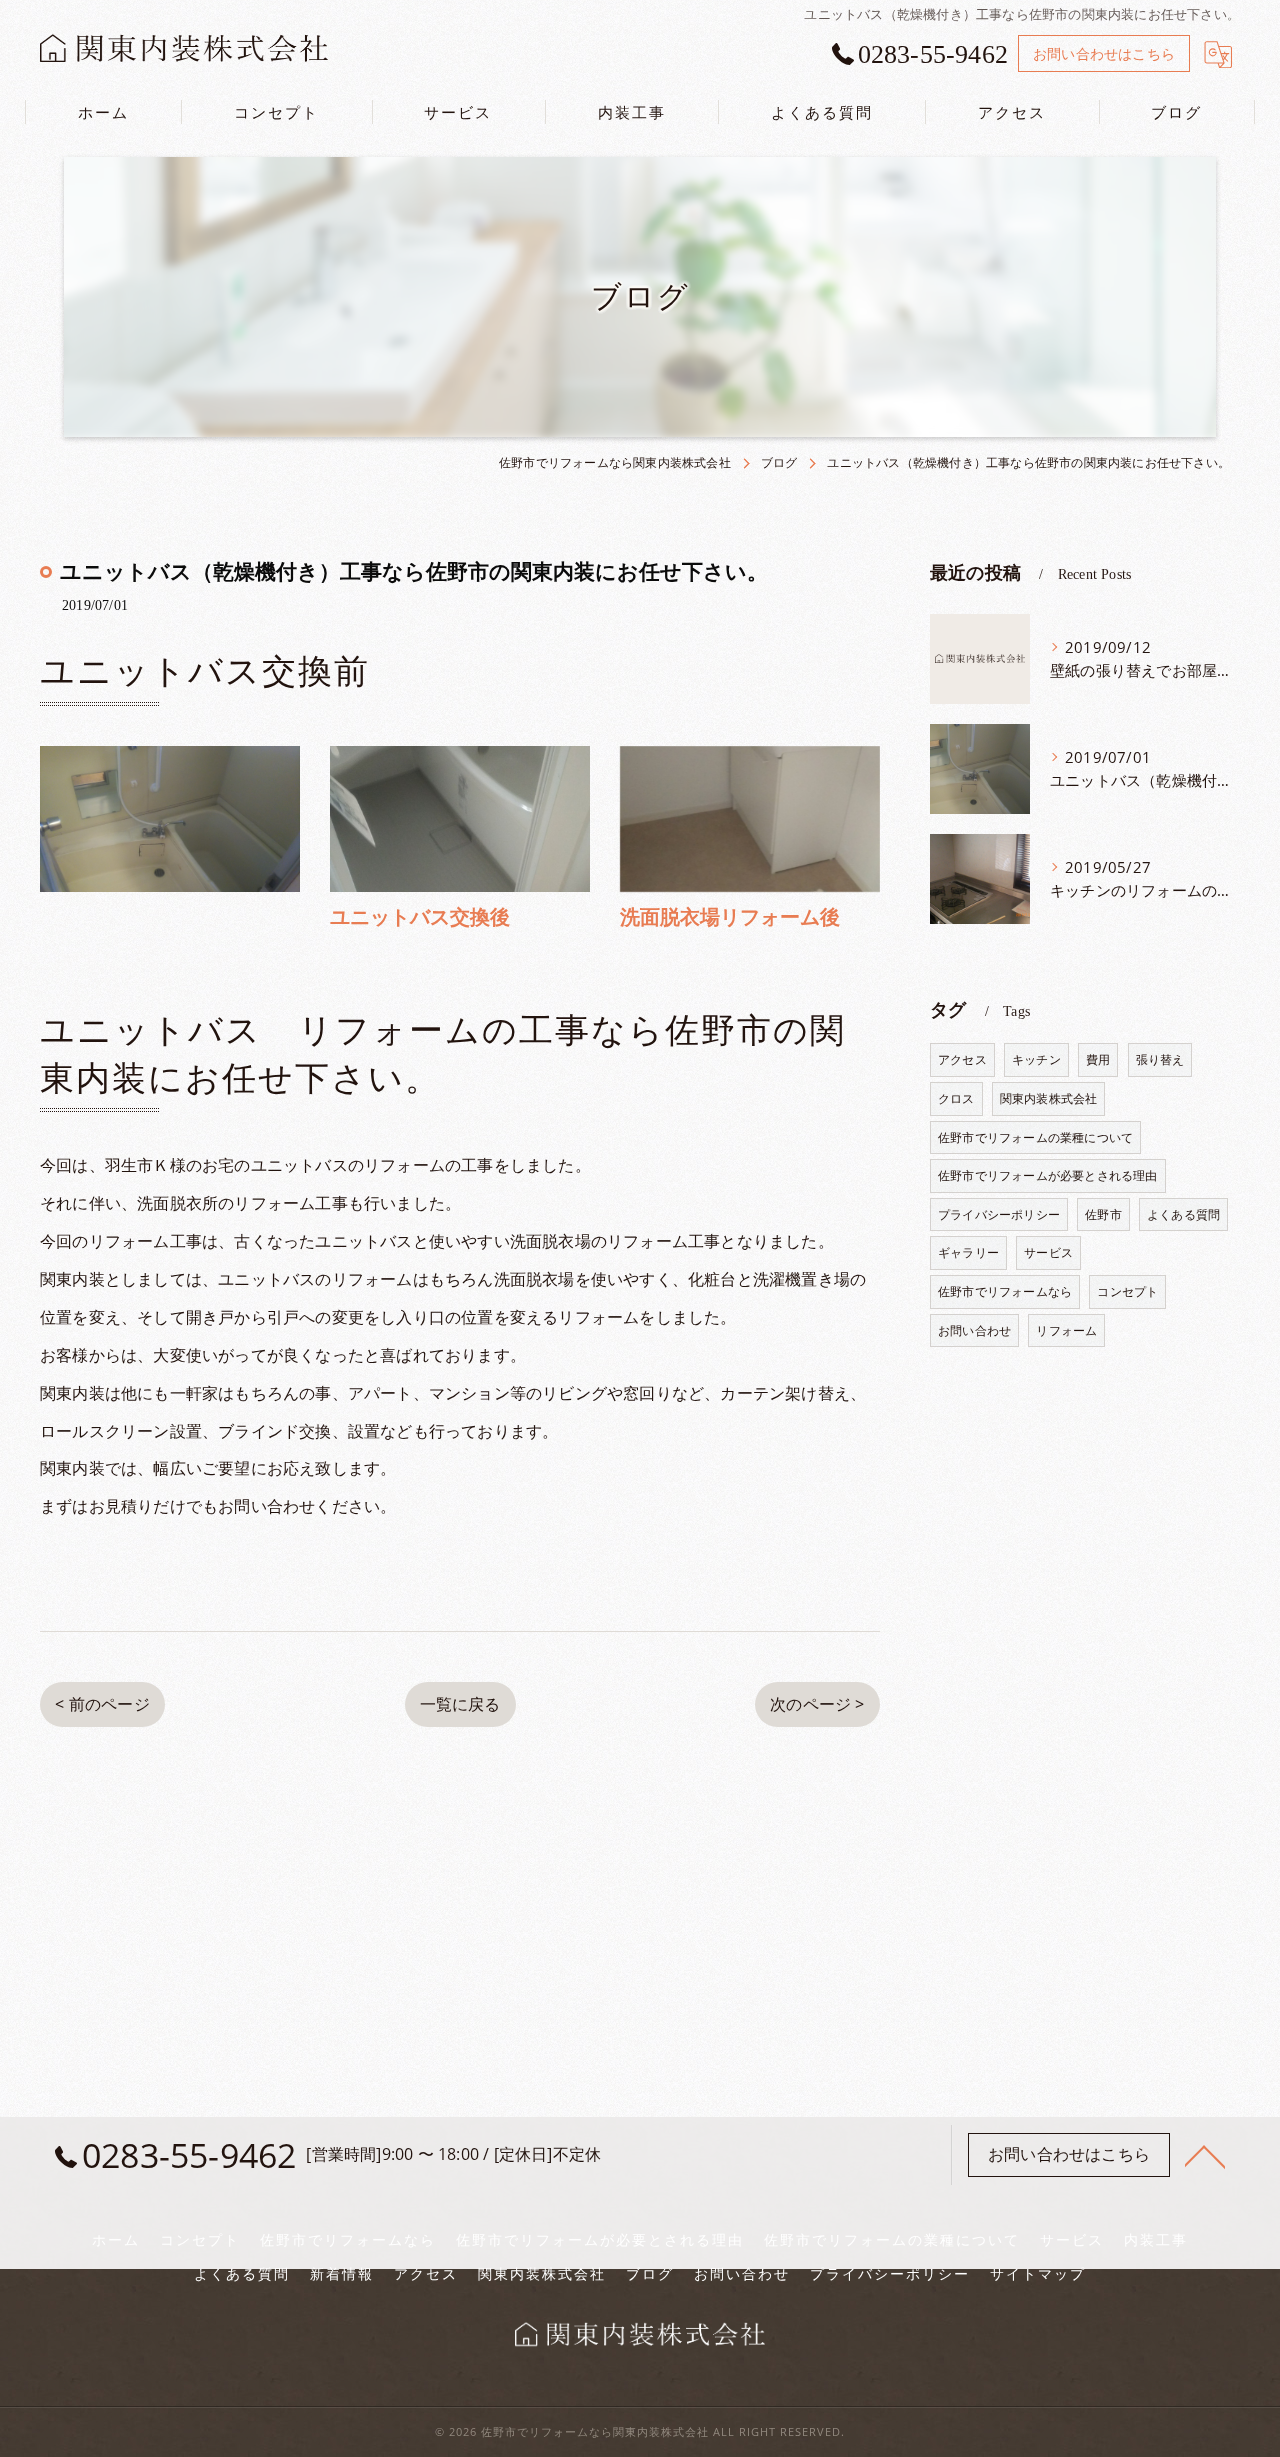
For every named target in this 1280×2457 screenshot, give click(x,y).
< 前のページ (102, 1704)
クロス (956, 1098)
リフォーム (1066, 1330)
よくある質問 (1183, 1214)
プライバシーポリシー (999, 1214)
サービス (1048, 1252)
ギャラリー (968, 1252)
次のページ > (817, 1704)
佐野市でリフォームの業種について (1035, 1137)
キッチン (1036, 1059)
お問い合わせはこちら (1104, 53)
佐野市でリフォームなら (1005, 1291)
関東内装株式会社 (1049, 1098)
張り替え (1160, 1059)
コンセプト (1127, 1291)
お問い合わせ (974, 1330)
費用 (1098, 1059)
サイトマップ (1038, 2274)
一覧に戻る (460, 1704)
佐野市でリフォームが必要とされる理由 (1048, 1175)
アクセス (962, 1059)
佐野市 (1103, 1214)
